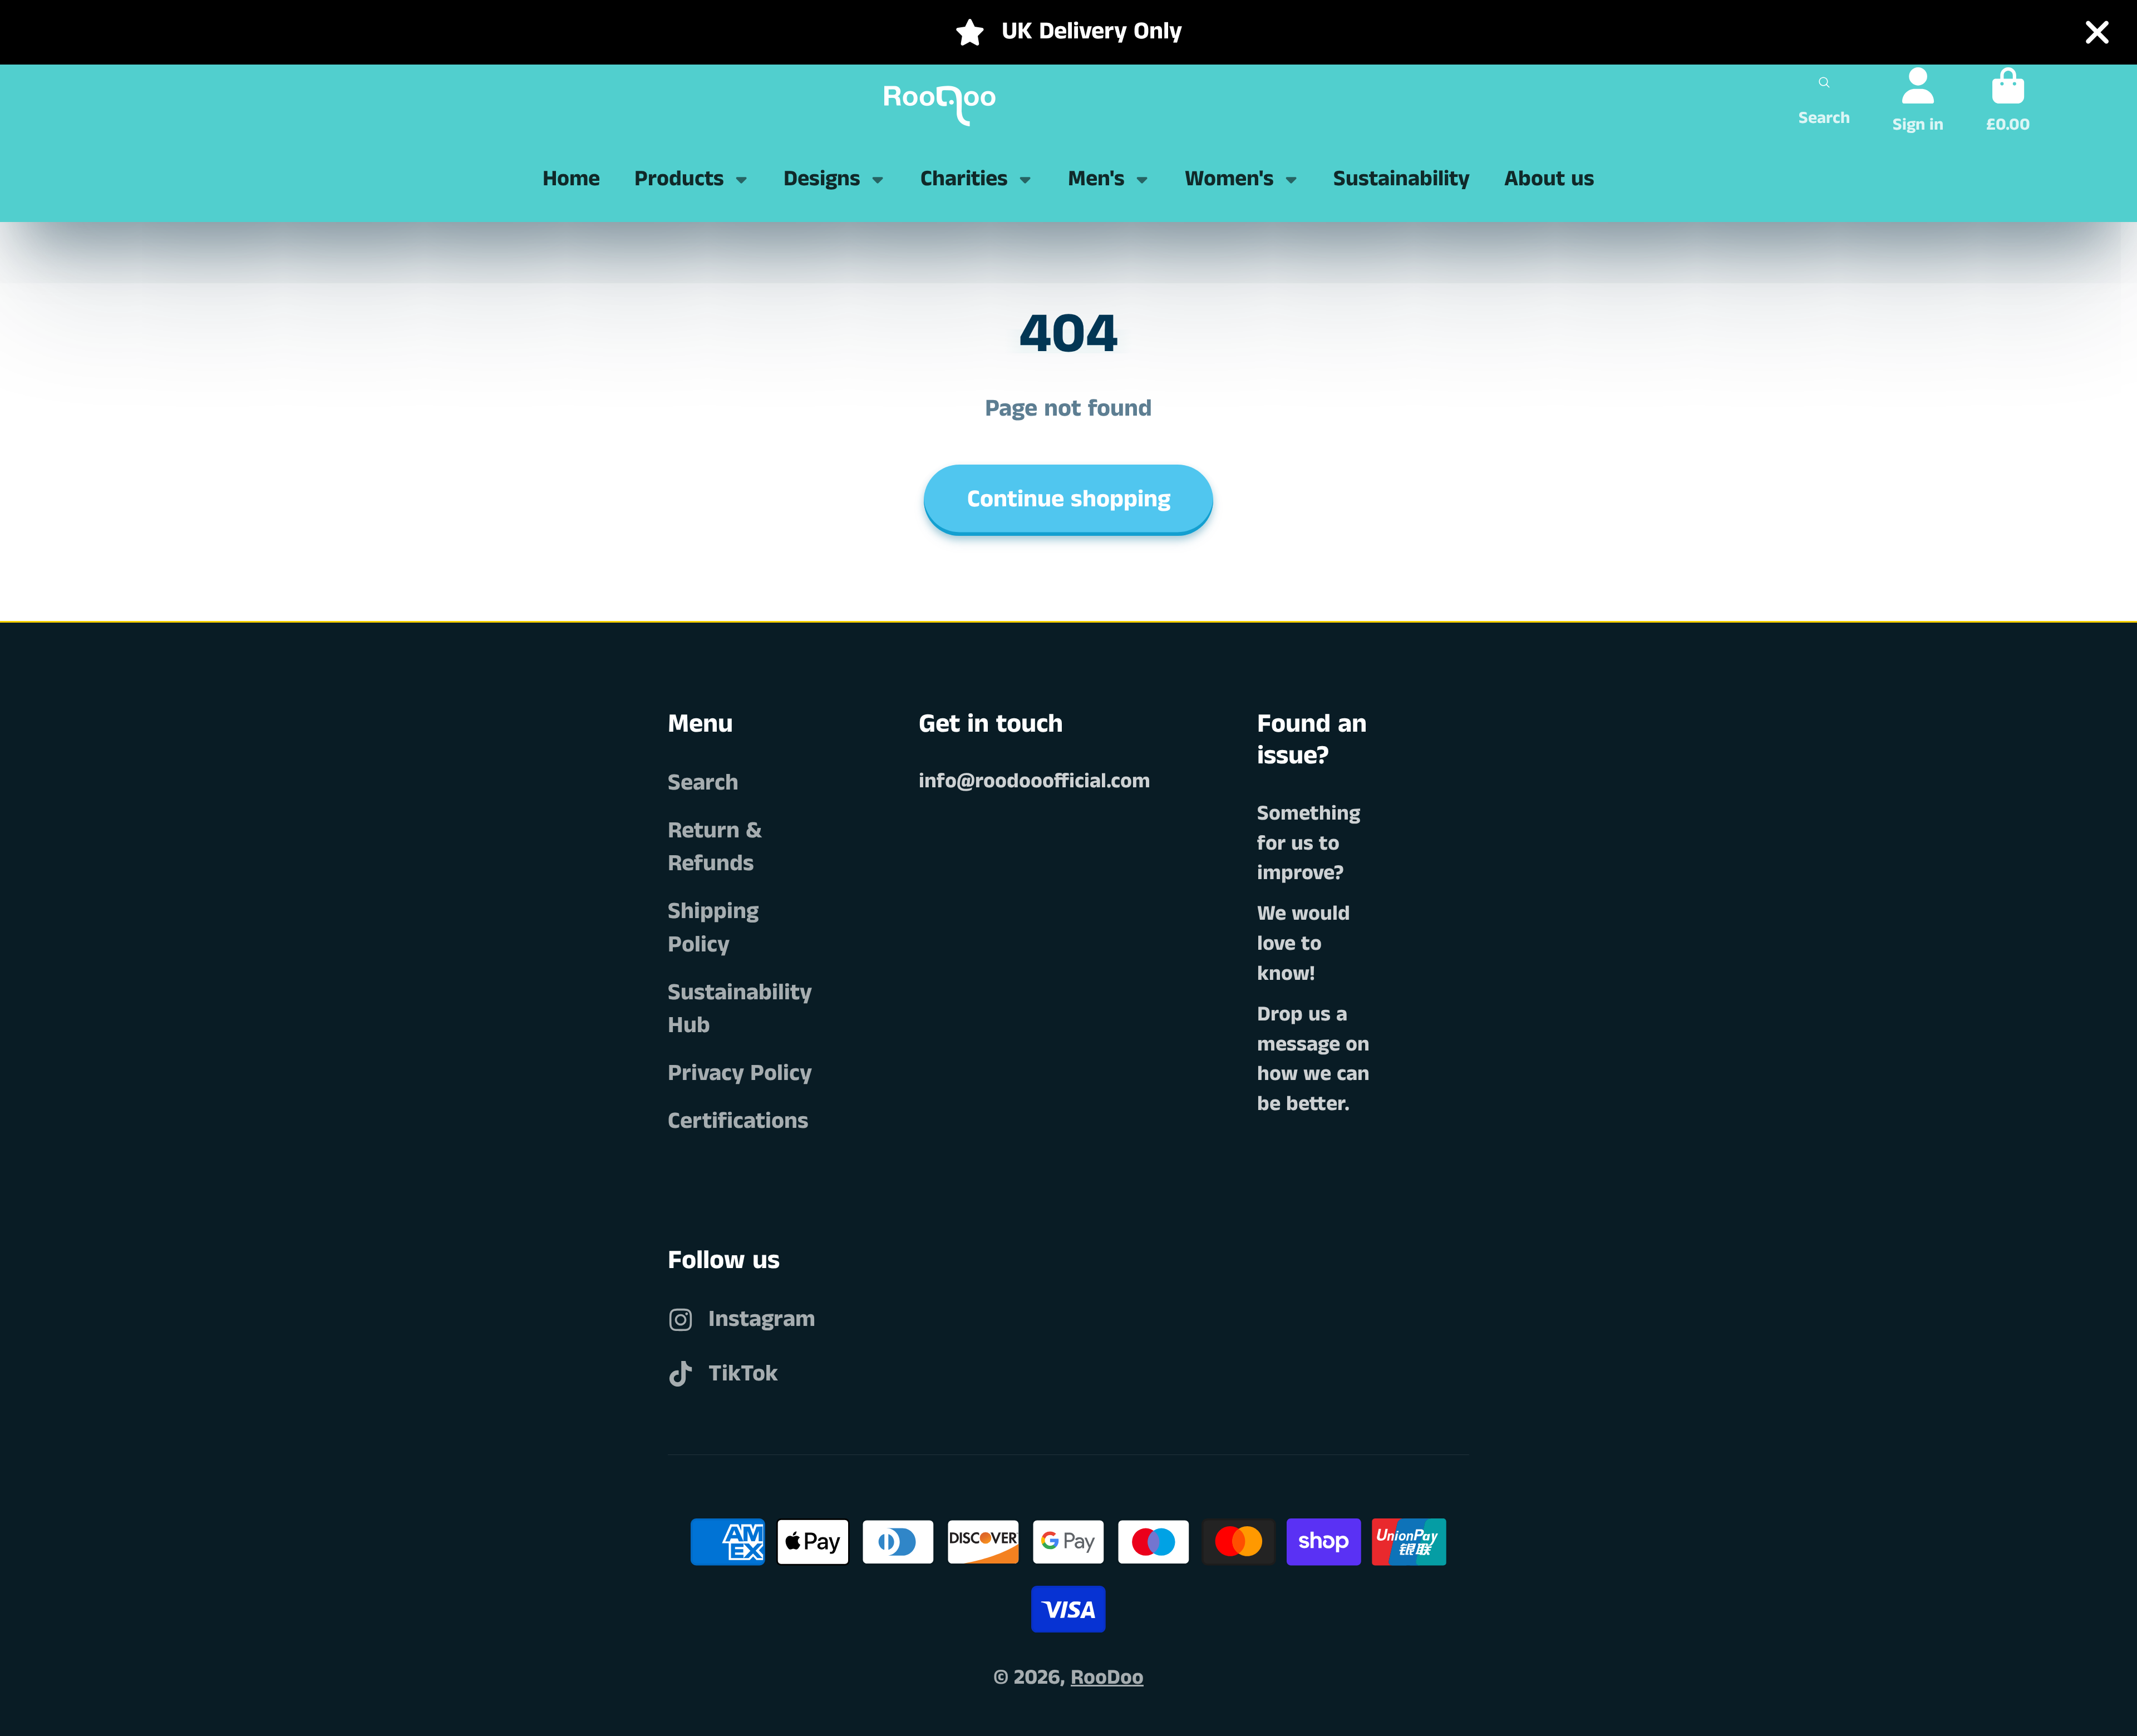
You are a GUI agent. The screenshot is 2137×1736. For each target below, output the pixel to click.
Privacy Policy (740, 1074)
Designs (822, 179)
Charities (964, 179)
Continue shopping (1069, 500)
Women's (1229, 179)
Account (1918, 100)
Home (571, 179)
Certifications (738, 1121)
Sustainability (1402, 179)
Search (703, 783)
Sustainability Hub (740, 1009)
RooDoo (1107, 1678)
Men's (1096, 179)
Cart (2008, 100)
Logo (932, 101)
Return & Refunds (715, 847)
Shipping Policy (713, 928)
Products (679, 179)
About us (1549, 179)
